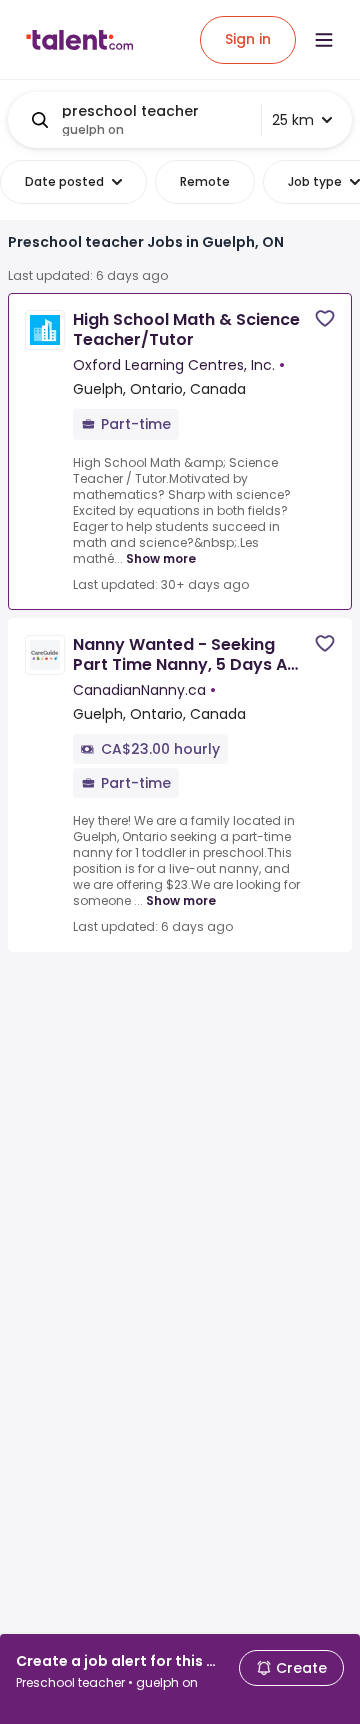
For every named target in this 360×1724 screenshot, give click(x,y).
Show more (161, 558)
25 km (293, 120)
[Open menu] (324, 40)
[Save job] (325, 318)
